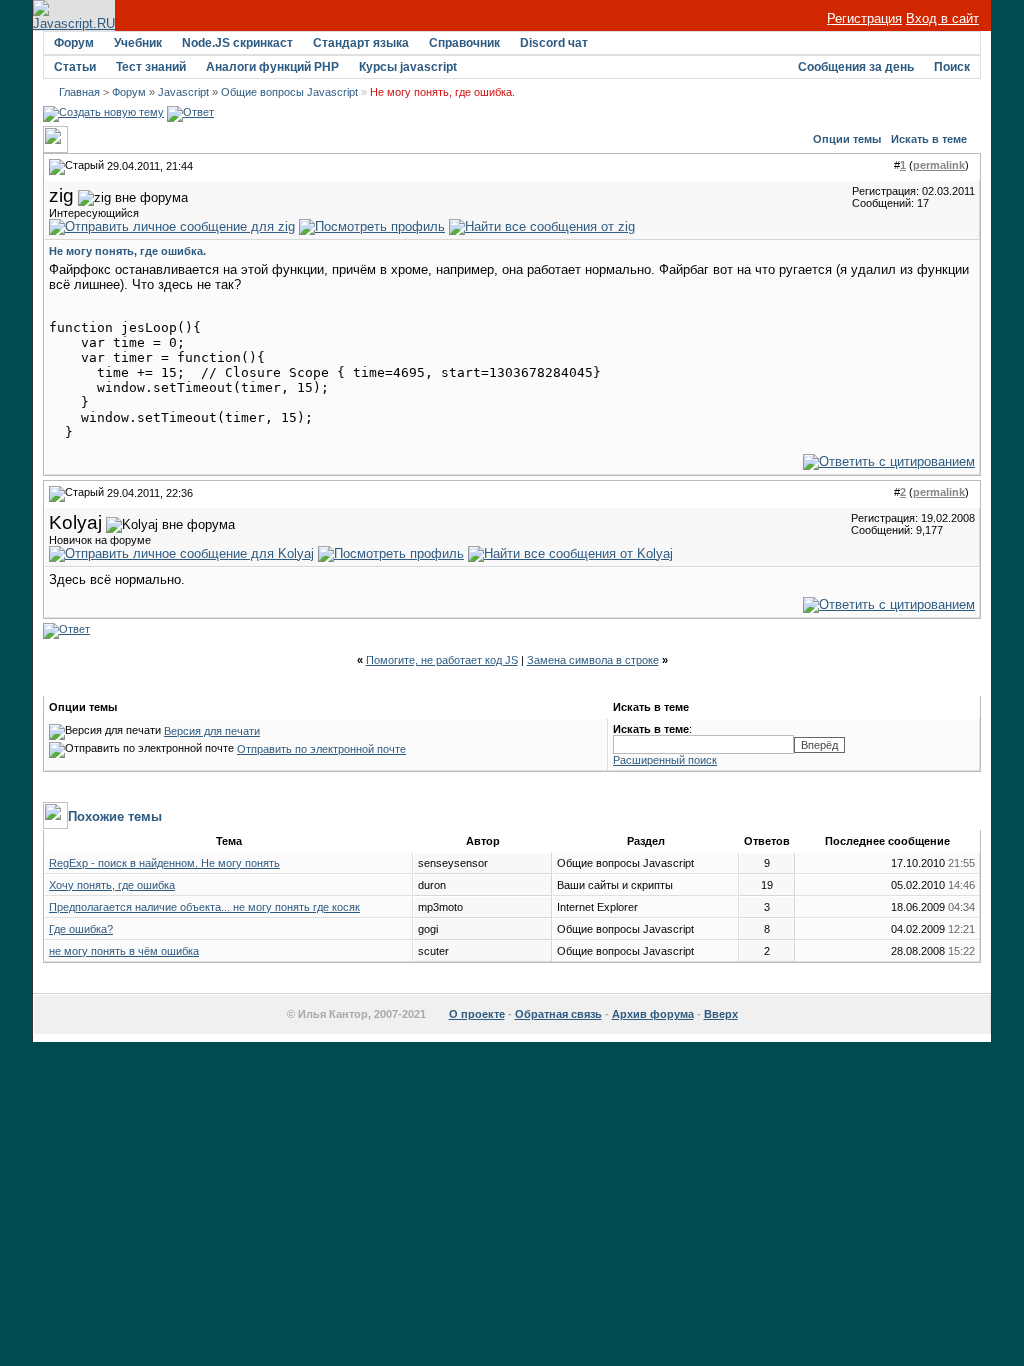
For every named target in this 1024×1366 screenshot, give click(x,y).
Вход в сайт (942, 18)
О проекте (477, 1014)
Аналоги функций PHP (272, 67)
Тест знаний (151, 67)
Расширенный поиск (665, 760)
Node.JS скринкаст (237, 43)
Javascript (183, 92)
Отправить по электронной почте (321, 749)
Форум (74, 43)
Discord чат (554, 43)
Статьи (75, 67)
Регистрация (864, 18)
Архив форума (653, 1014)
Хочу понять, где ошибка (112, 885)
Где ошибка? (81, 929)
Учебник (138, 43)
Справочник (464, 43)
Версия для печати (212, 731)
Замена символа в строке (593, 660)
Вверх (721, 1014)
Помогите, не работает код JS (442, 660)
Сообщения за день (856, 67)
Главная (79, 92)
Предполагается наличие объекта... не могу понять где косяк (204, 907)
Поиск (952, 67)
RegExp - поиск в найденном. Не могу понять (164, 863)
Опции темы (847, 139)
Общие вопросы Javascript (289, 92)
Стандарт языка (361, 43)
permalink (939, 165)
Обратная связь (558, 1014)
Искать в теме (929, 139)
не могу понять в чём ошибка (124, 951)
